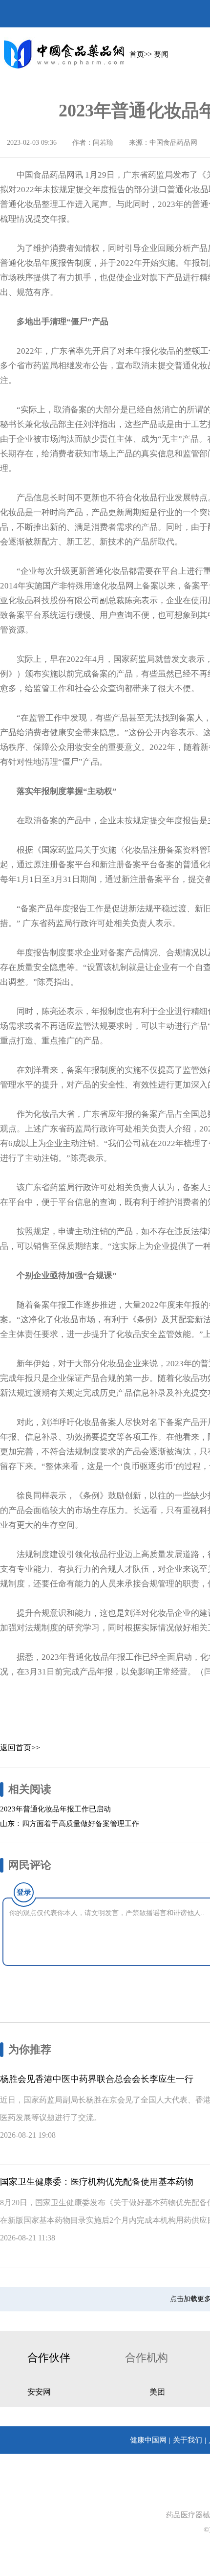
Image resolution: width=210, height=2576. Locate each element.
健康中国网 (148, 2440)
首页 (137, 54)
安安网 (39, 2392)
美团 (157, 2392)
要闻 (161, 54)
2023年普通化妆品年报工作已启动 (55, 1809)
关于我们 (188, 2440)
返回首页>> (20, 1748)
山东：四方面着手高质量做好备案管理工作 (70, 1824)
